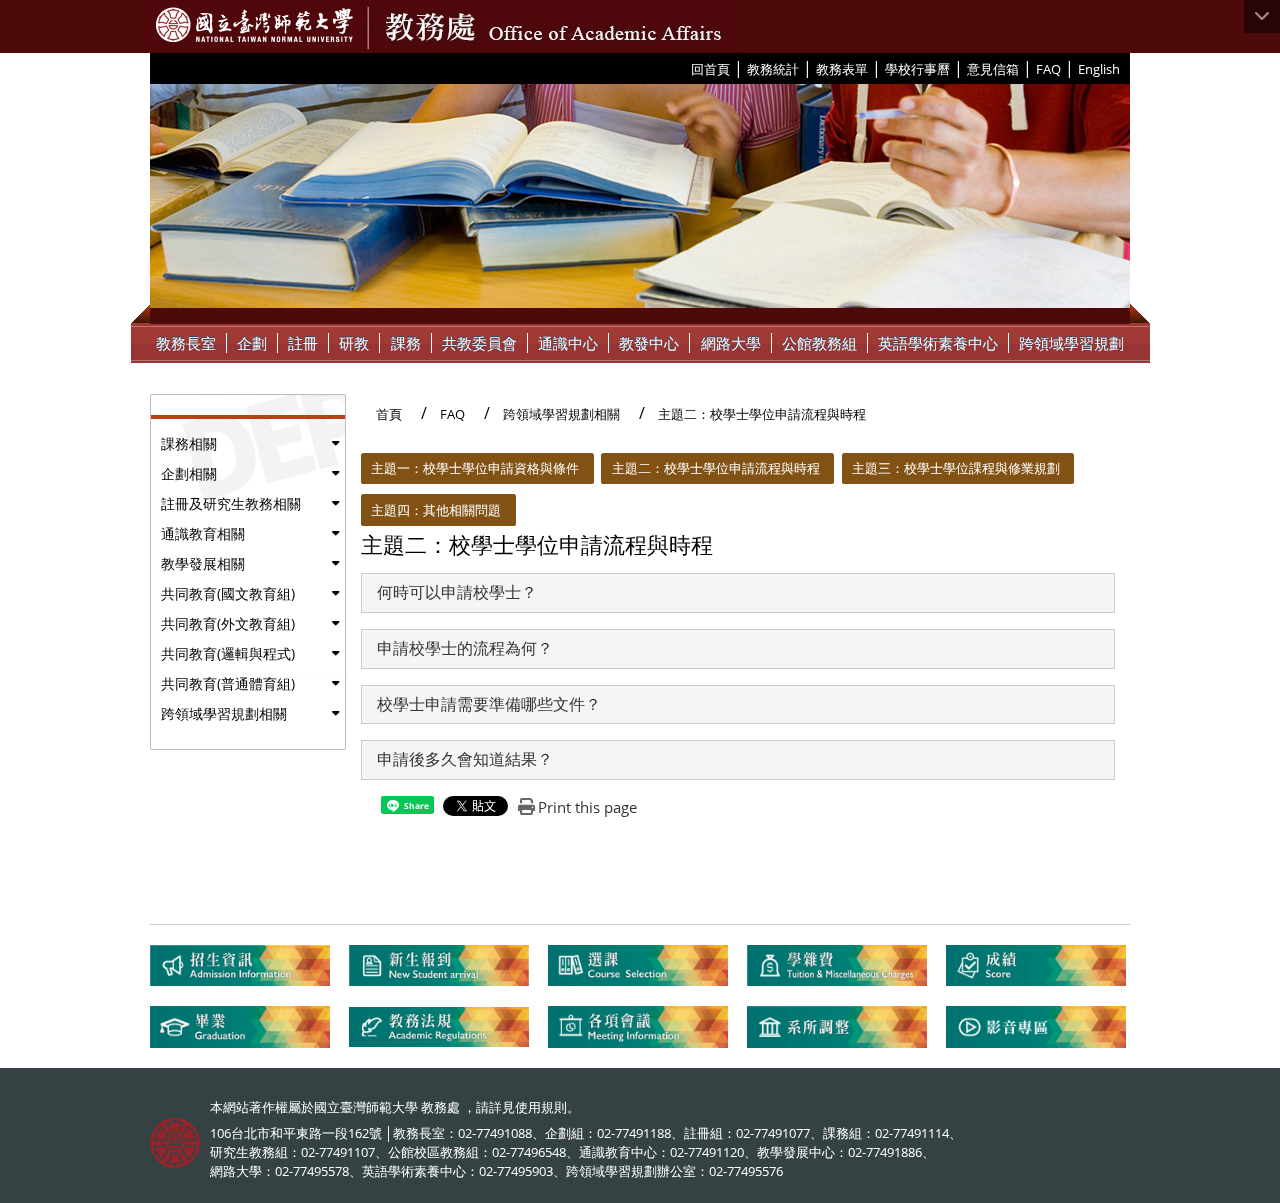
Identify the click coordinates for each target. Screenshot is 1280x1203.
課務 (406, 343)
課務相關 (189, 443)
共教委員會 (479, 343)
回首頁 (710, 69)
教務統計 (773, 69)
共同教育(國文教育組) (228, 593)
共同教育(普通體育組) (228, 683)
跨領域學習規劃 (1071, 343)
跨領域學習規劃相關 (224, 713)
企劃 (252, 343)
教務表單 (842, 69)
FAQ (1048, 69)
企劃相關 (189, 473)
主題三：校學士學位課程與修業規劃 (956, 468)
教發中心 (649, 343)
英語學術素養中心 (938, 343)
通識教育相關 (203, 533)
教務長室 (186, 343)
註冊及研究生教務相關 (231, 503)
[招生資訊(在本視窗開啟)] (249, 974)
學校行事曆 (917, 69)
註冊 (303, 343)
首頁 (389, 414)
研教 (354, 343)
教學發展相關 (203, 563)
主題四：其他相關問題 (436, 510)
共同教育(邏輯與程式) (228, 653)
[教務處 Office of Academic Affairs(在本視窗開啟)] (254, 25)
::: (683, 68)
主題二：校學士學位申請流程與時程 (716, 468)
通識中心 (568, 343)
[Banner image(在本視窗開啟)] (640, 204)
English (1099, 69)
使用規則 (541, 1107)
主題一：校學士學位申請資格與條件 (475, 468)
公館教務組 (819, 343)
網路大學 (731, 343)
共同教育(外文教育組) (228, 623)
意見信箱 (993, 69)
